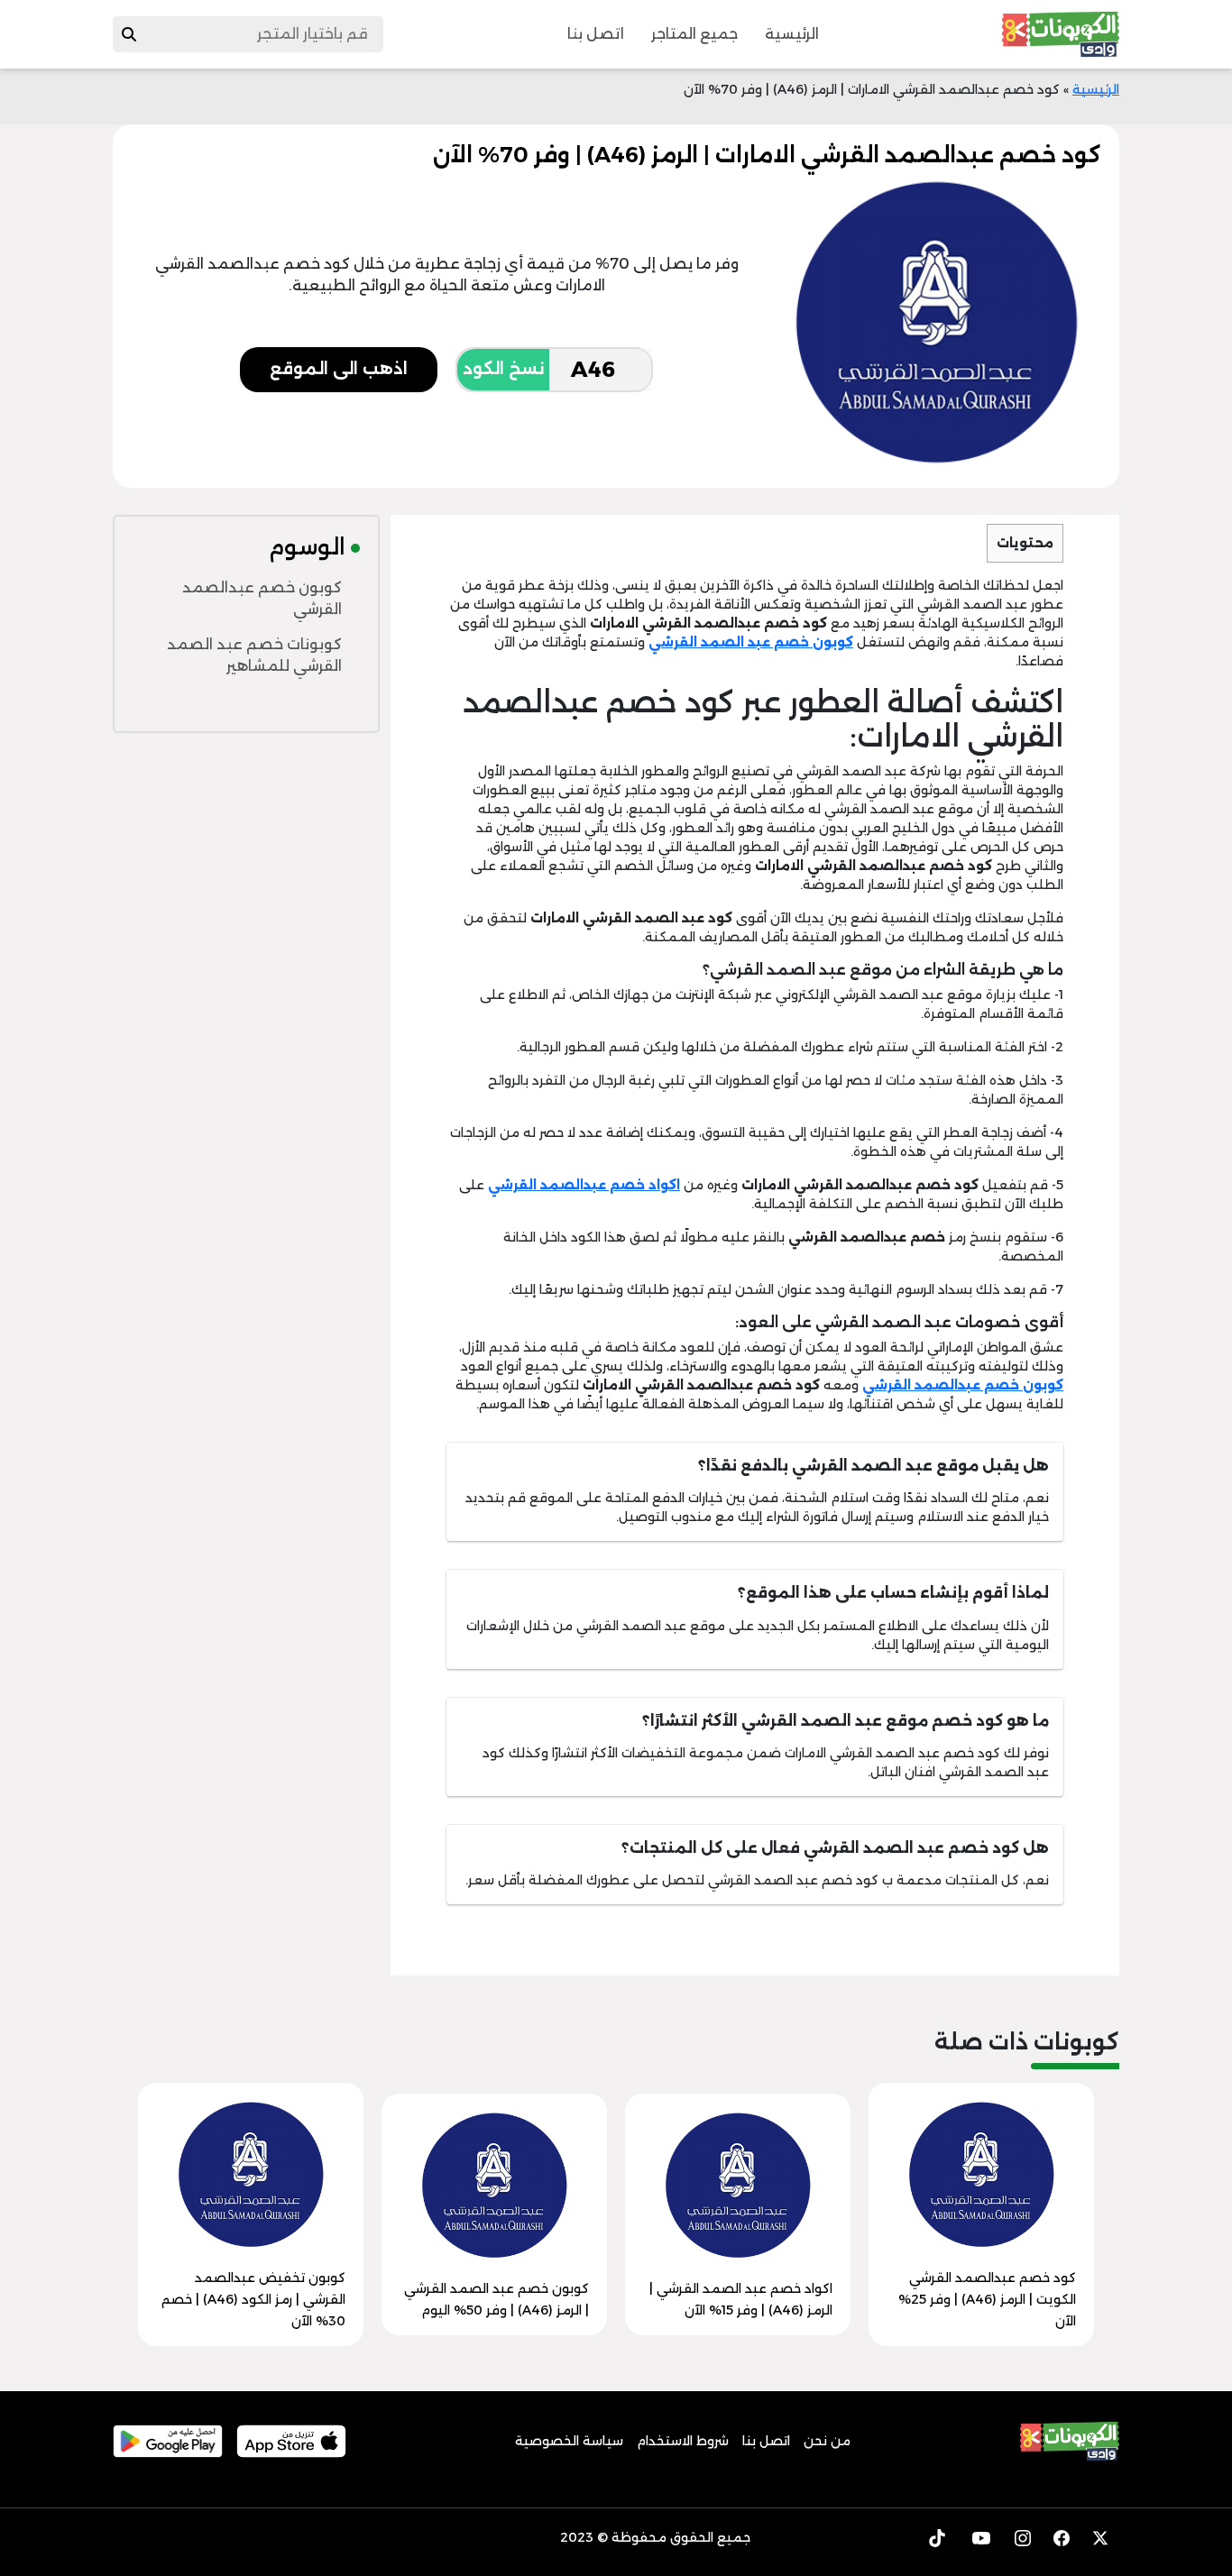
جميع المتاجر (694, 34)
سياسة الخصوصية (569, 2441)
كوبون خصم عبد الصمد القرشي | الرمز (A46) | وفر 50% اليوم (496, 2299)
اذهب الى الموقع (339, 369)
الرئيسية (792, 34)
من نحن (827, 2441)
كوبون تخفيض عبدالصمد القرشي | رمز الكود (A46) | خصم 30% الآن (253, 2299)
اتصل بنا (596, 34)
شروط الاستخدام (683, 2441)
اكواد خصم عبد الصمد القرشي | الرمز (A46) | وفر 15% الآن (741, 2299)
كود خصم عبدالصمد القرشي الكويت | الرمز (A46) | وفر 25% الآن (987, 2299)
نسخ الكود (503, 369)
